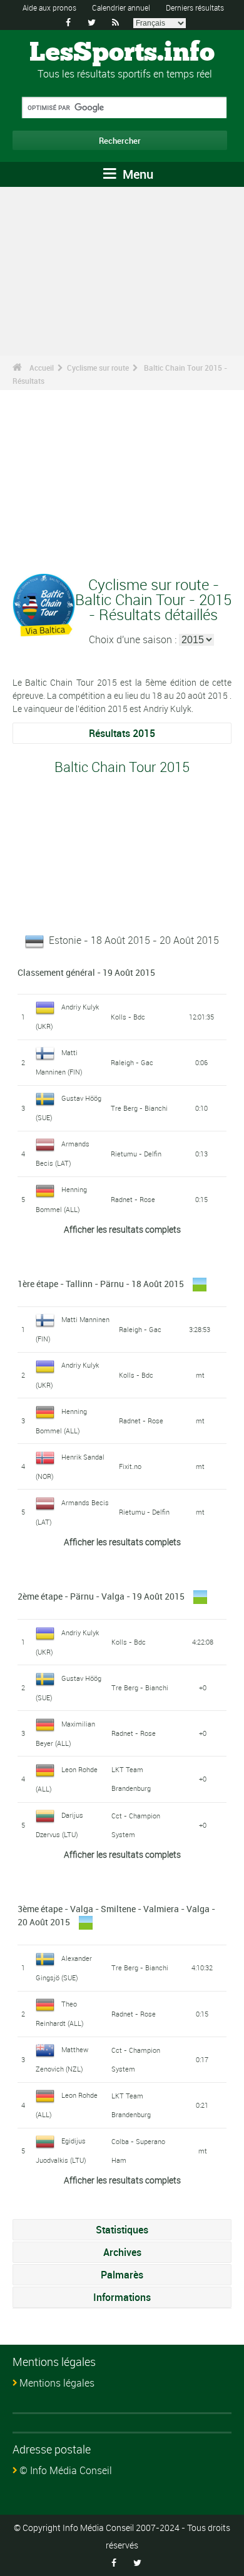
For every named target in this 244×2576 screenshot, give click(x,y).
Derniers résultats (195, 8)
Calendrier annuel (121, 8)
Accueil (42, 368)
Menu (136, 174)
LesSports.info (122, 53)
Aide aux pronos (49, 8)
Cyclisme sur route (98, 368)
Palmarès (122, 2275)
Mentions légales (57, 2383)
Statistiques (122, 2230)
